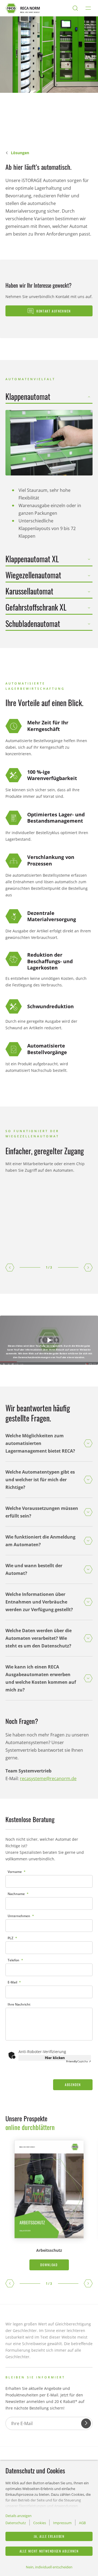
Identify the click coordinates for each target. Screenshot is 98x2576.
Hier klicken (55, 2058)
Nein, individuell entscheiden (49, 2567)
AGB (82, 2523)
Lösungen (20, 153)
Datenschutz (16, 2523)
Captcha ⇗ (79, 2061)
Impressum (62, 2523)
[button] (10, 1268)
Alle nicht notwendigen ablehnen (49, 2551)
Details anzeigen (19, 2516)
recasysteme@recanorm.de (48, 1778)
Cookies (40, 2523)
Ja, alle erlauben (49, 2536)
